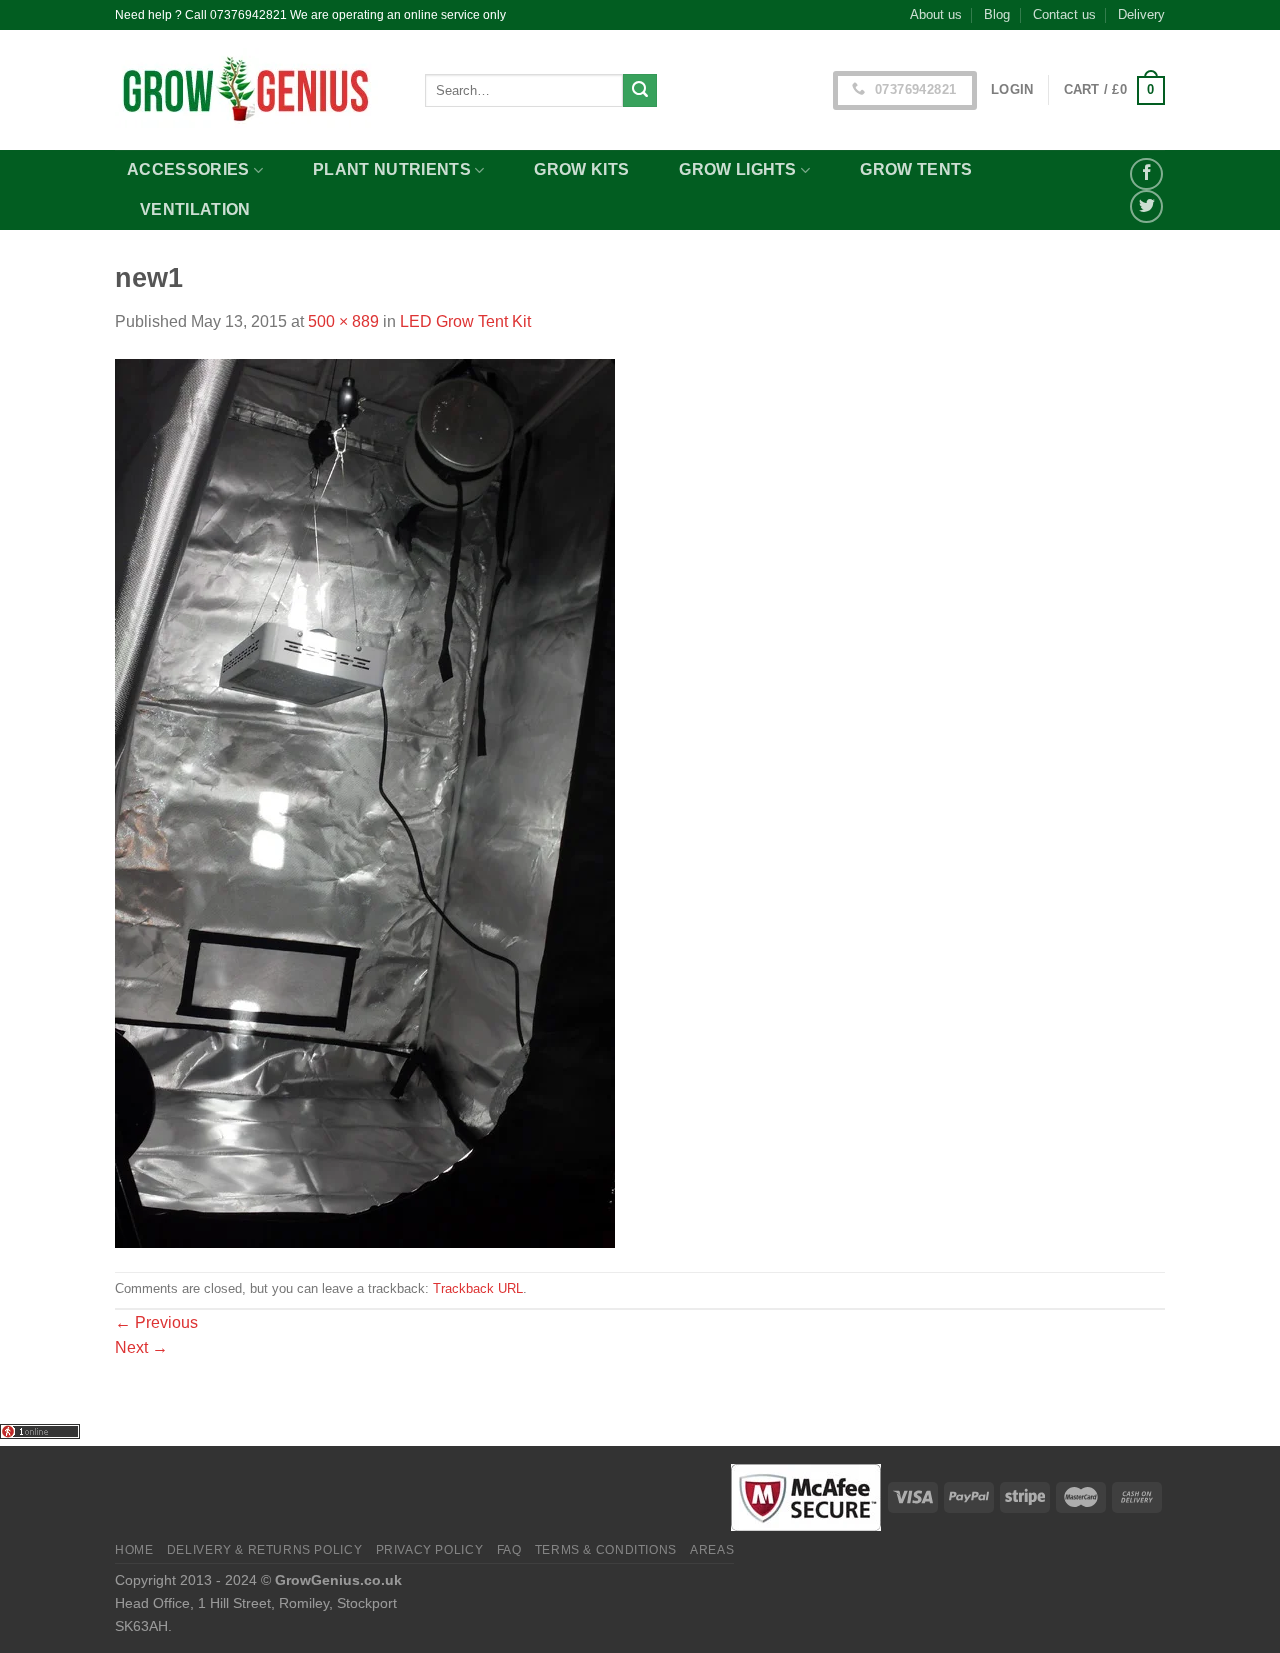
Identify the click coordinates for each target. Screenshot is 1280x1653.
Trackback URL (478, 1288)
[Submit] (640, 91)
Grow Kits (581, 169)
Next (141, 1347)
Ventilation (195, 209)
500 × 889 (343, 321)
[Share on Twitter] (1146, 206)
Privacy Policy (430, 1550)
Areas (712, 1550)
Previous (156, 1322)
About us (936, 14)
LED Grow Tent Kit (465, 321)
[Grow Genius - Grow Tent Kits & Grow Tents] (255, 90)
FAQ (509, 1550)
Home (134, 1550)
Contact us (1064, 14)
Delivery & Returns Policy (264, 1550)
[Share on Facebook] (1146, 174)
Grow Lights (738, 169)
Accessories (188, 169)
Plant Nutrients (392, 169)
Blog (997, 14)
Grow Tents (916, 169)
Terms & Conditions (606, 1550)
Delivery (1141, 14)
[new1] (365, 802)
